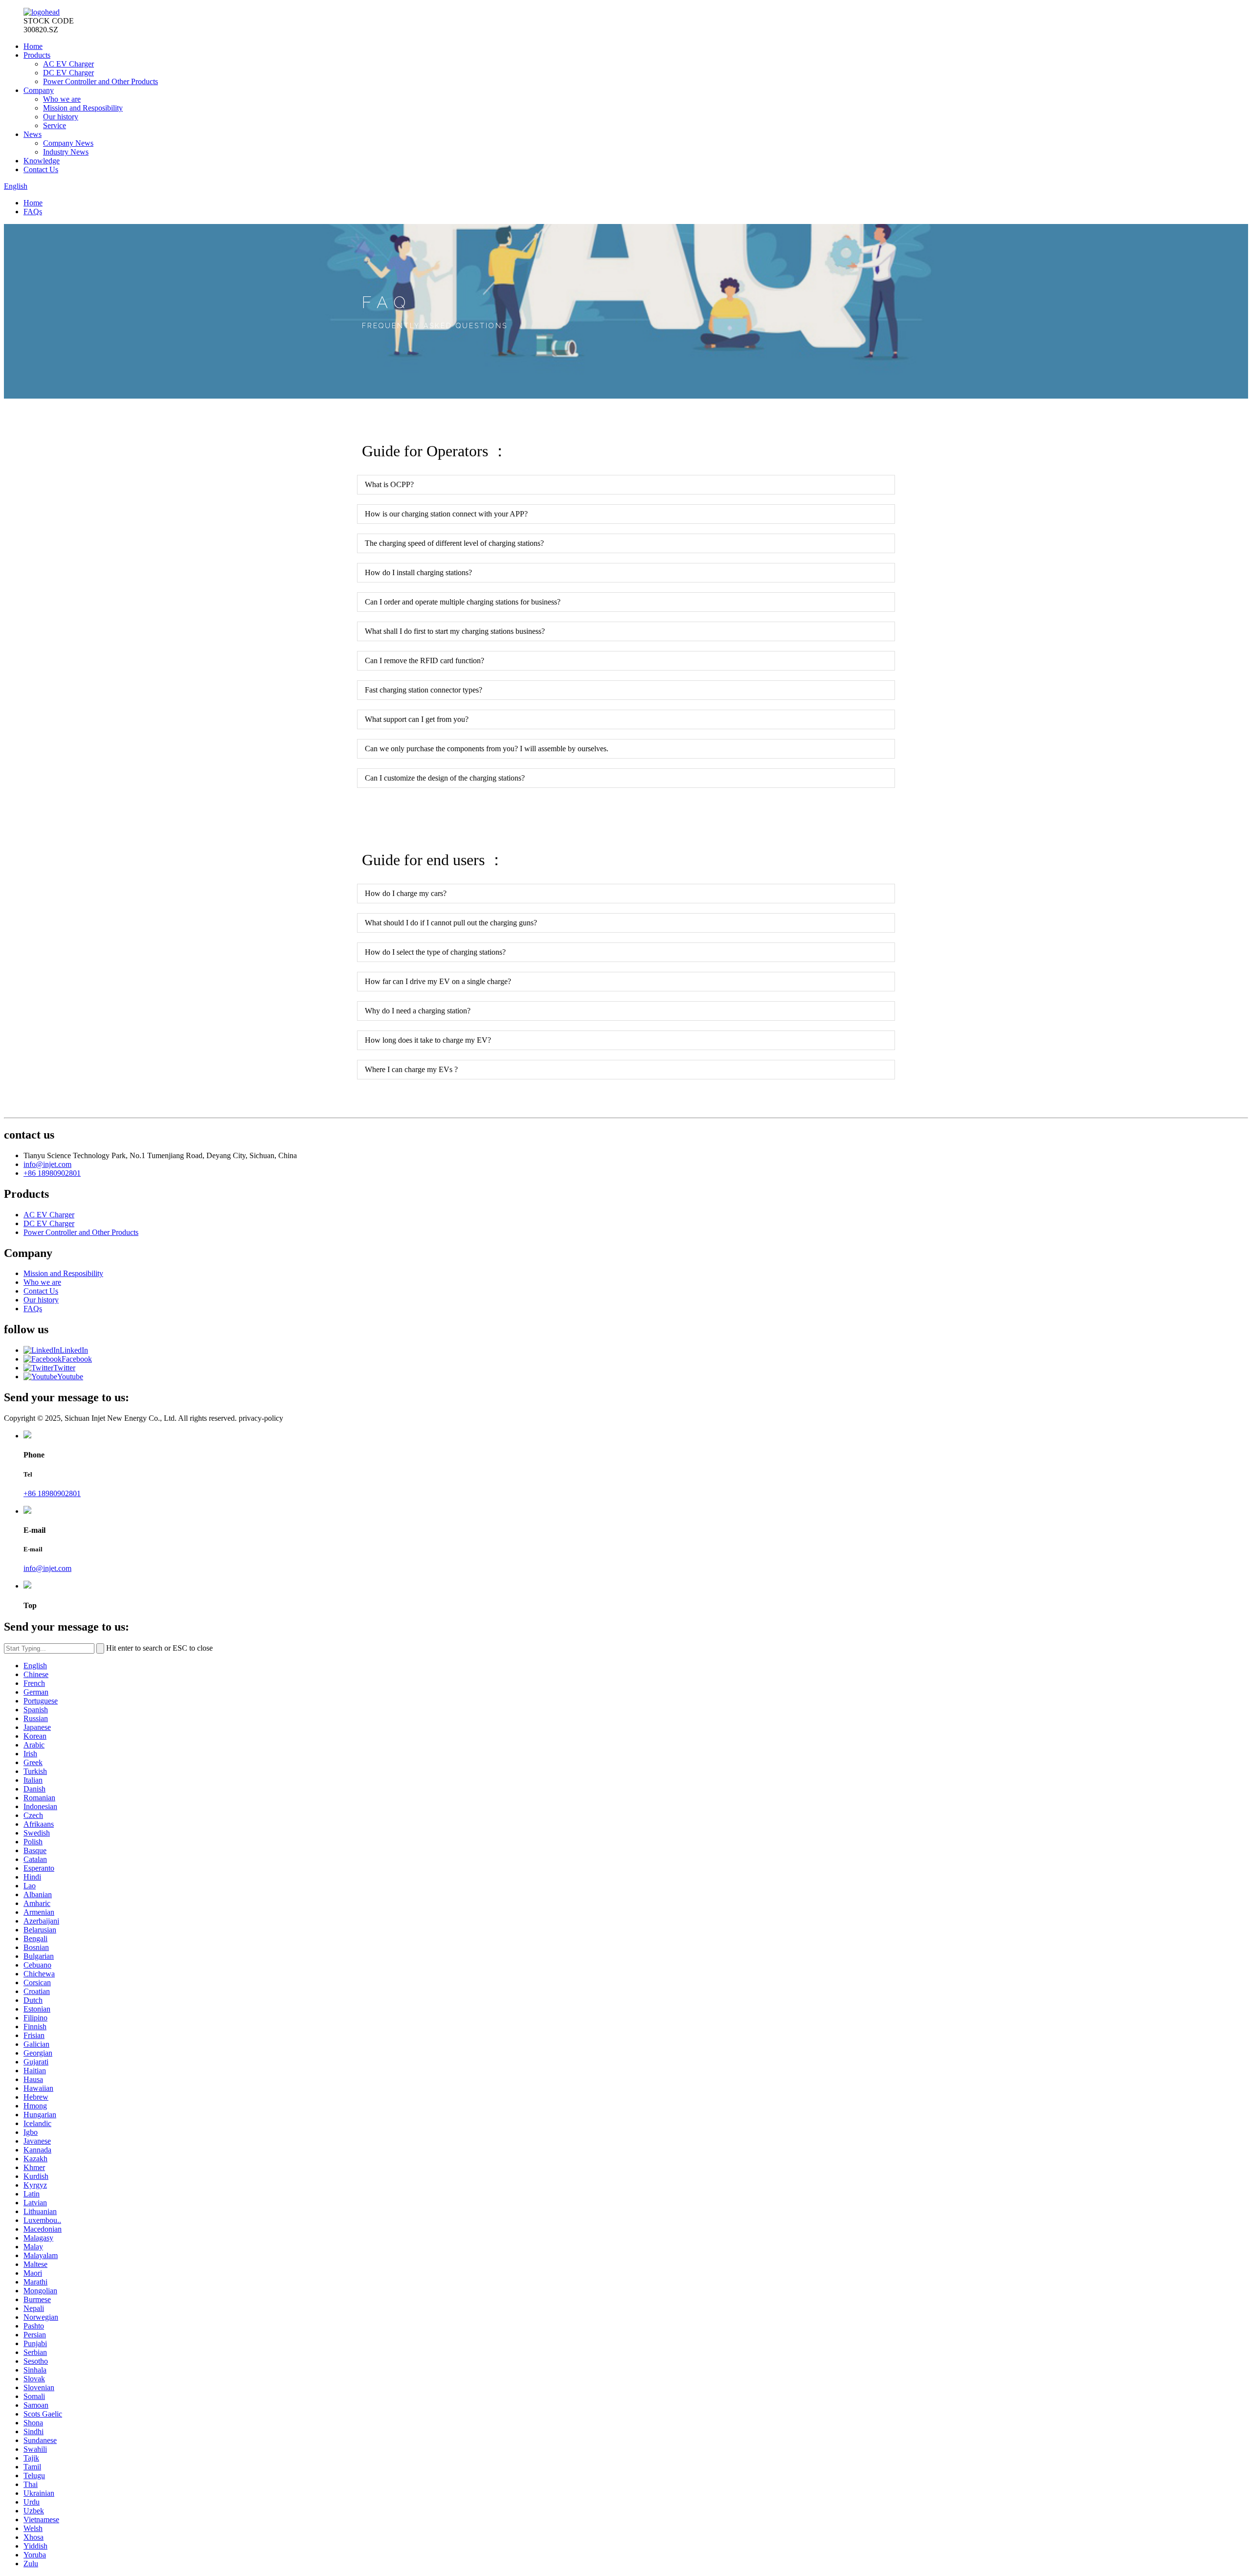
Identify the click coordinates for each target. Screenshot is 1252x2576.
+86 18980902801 (52, 1173)
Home (33, 46)
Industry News (66, 152)
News (33, 134)
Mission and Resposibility (83, 108)
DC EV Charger (68, 73)
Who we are (62, 99)
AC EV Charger (68, 64)
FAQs (33, 212)
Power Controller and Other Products (101, 81)
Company (39, 90)
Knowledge (42, 161)
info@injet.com (47, 1164)
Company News (68, 143)
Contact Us (41, 169)
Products (37, 55)
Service (55, 125)
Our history (61, 117)
